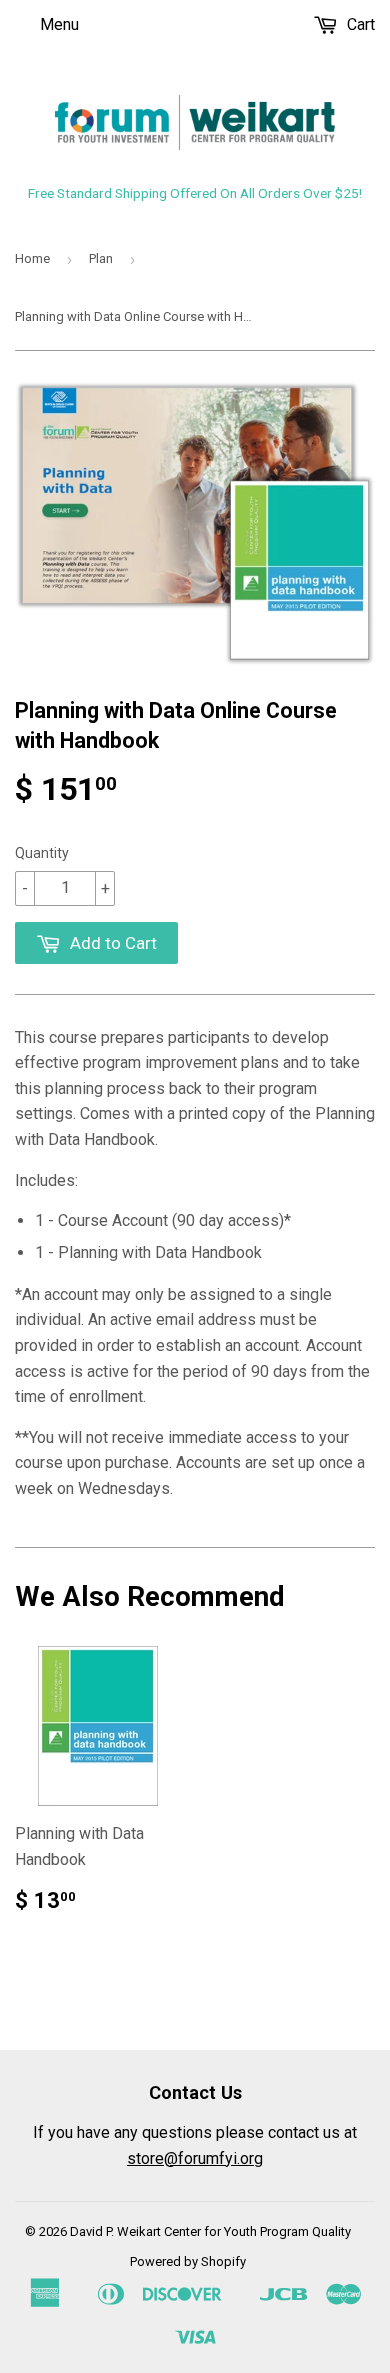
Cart (359, 24)
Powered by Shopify (188, 2261)
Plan (101, 258)
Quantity (42, 853)
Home (32, 258)
